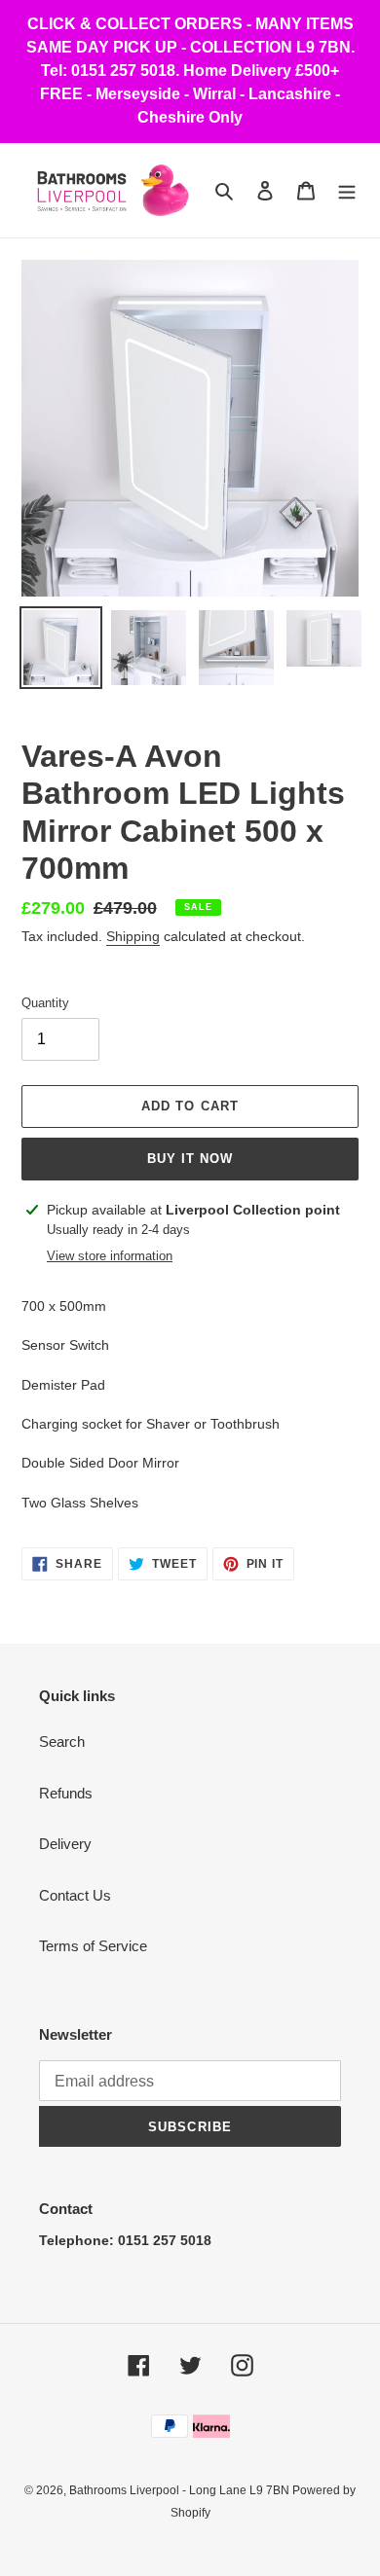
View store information (110, 1256)
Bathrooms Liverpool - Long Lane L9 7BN (181, 2490)
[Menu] (347, 190)
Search (62, 1742)
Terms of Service (93, 1946)
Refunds (66, 1793)
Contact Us (75, 1895)
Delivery (65, 1844)
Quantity (45, 1003)
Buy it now (190, 1159)
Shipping (133, 936)
